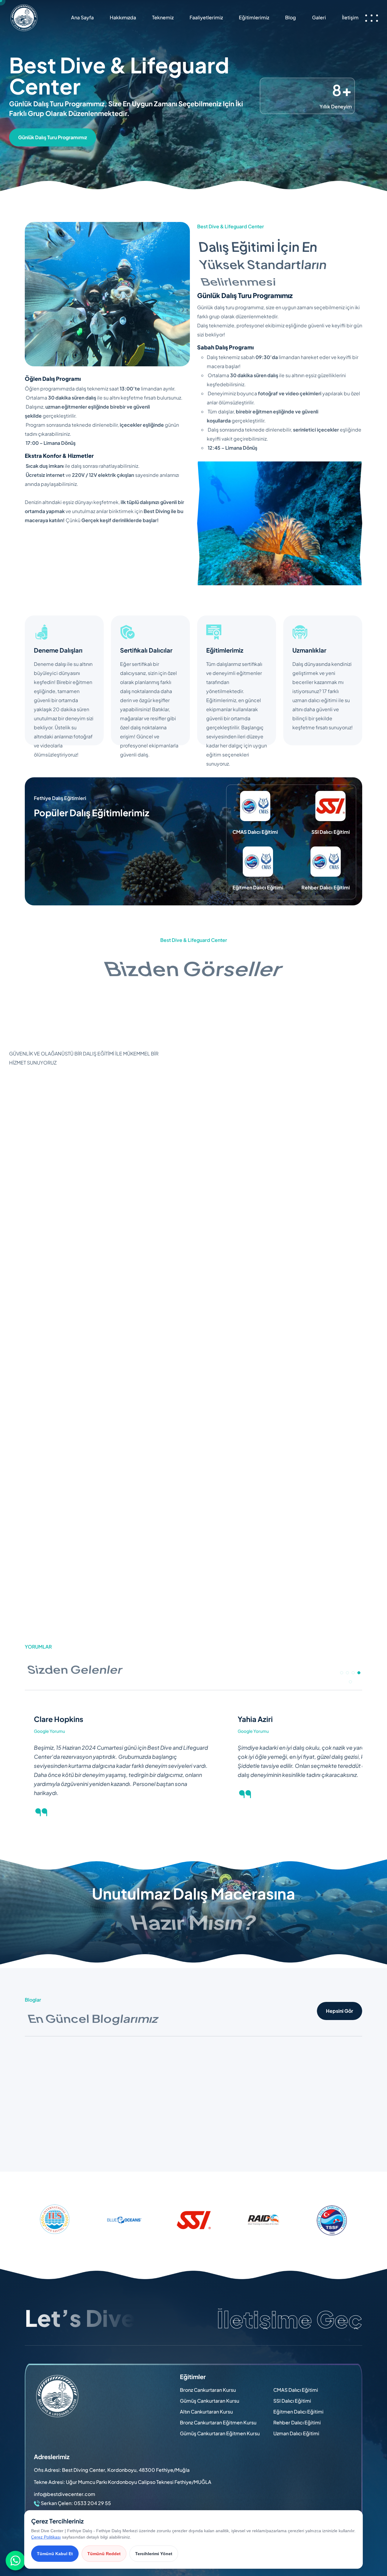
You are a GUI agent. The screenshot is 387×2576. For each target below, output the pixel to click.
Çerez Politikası (46, 2537)
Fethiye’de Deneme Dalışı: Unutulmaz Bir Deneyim (287, 2125)
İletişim (350, 17)
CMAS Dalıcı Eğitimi (296, 2390)
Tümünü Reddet (104, 2554)
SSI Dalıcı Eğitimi (292, 2401)
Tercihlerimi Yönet (154, 2554)
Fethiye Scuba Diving (50, 2121)
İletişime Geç (289, 2319)
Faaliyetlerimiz (206, 17)
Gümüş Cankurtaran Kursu (210, 2401)
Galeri (319, 17)
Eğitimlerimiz (254, 17)
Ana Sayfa (82, 17)
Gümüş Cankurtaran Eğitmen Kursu (220, 2433)
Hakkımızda (123, 17)
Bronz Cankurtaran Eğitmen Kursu (218, 2422)
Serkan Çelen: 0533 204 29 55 (76, 2503)
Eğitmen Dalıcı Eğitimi (298, 2412)
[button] (342, 1673)
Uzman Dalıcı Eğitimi (296, 2433)
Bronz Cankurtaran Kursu (208, 2390)
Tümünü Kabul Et (55, 2554)
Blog (291, 17)
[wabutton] (16, 2561)
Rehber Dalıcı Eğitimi (297, 2422)
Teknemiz (163, 17)
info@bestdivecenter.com (65, 2494)
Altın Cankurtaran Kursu (206, 2412)
